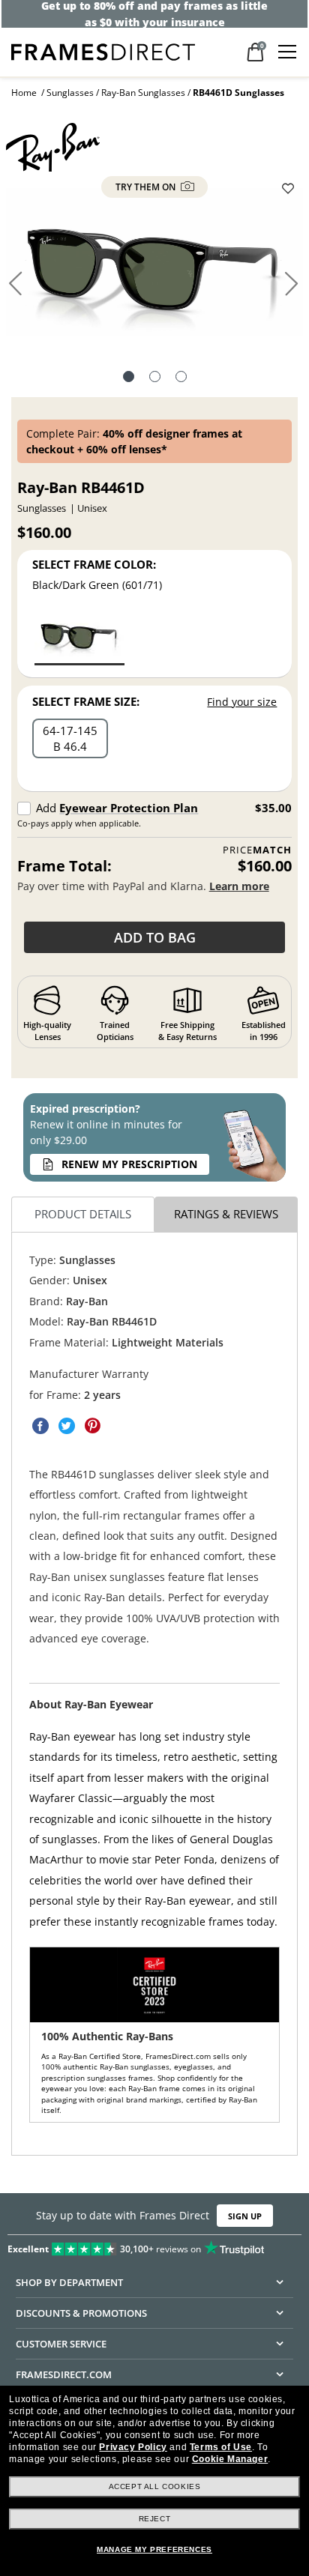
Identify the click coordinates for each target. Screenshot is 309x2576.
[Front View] (155, 378)
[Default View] (129, 378)
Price (257, 850)
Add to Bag (155, 937)
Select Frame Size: (86, 701)
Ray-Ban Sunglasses (143, 93)
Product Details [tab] (83, 1215)
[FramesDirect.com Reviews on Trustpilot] (154, 2246)
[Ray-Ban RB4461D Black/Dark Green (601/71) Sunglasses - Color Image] (79, 637)
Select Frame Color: (94, 564)
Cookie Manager (230, 2459)
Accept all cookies (155, 2486)
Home (24, 93)
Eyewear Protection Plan (129, 808)
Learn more (239, 886)
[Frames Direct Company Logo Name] (103, 51)
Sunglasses (70, 93)
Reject (155, 2519)
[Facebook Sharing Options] (40, 1427)
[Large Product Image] (154, 268)
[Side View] (181, 378)
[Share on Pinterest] (93, 1427)
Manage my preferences (154, 2549)
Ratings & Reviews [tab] (226, 1215)
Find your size (242, 702)
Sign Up (245, 2216)
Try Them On (147, 187)
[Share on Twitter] (67, 1427)
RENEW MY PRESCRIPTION (129, 1164)
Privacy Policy (133, 2447)
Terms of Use (221, 2447)
